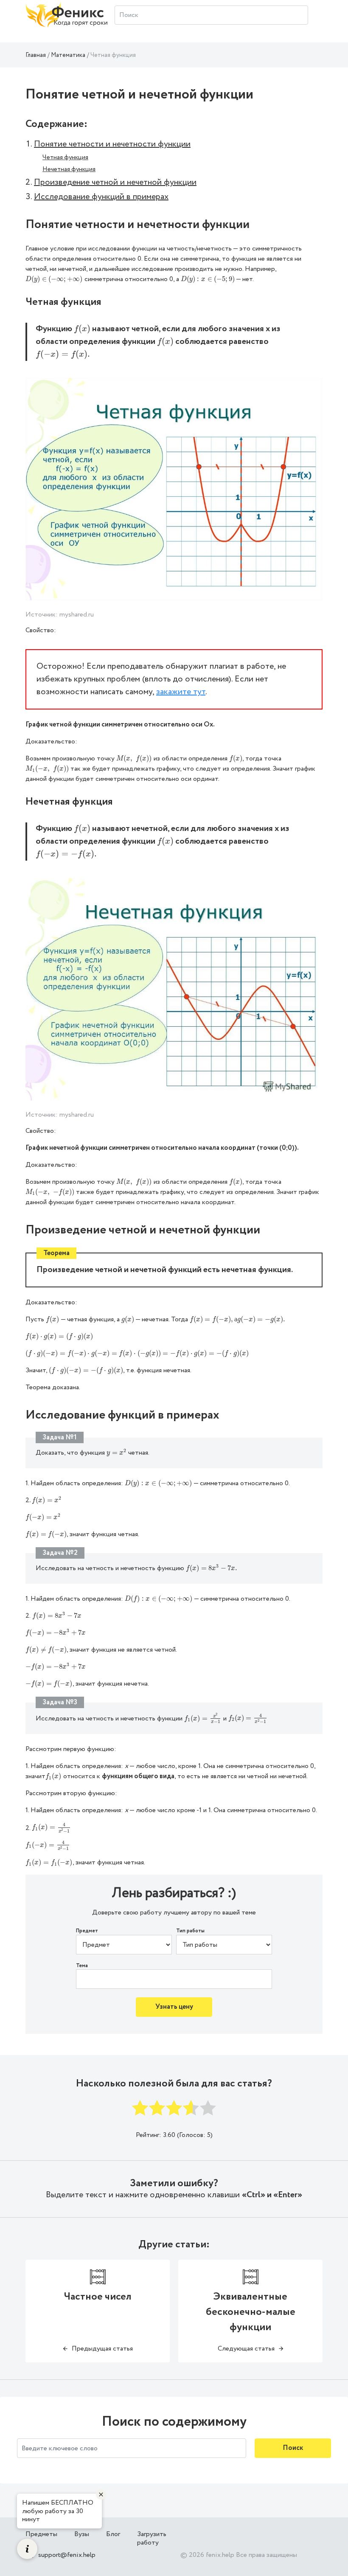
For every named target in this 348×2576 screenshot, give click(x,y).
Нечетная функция (69, 169)
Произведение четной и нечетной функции (115, 182)
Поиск (293, 2448)
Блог (113, 2534)
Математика (68, 55)
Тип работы (190, 1931)
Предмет (87, 1931)
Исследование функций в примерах (101, 197)
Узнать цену (174, 2007)
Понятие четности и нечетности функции (112, 144)
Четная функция (65, 158)
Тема (82, 1966)
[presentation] (54, 279)
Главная (36, 55)
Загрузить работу (152, 2538)
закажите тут (181, 692)
